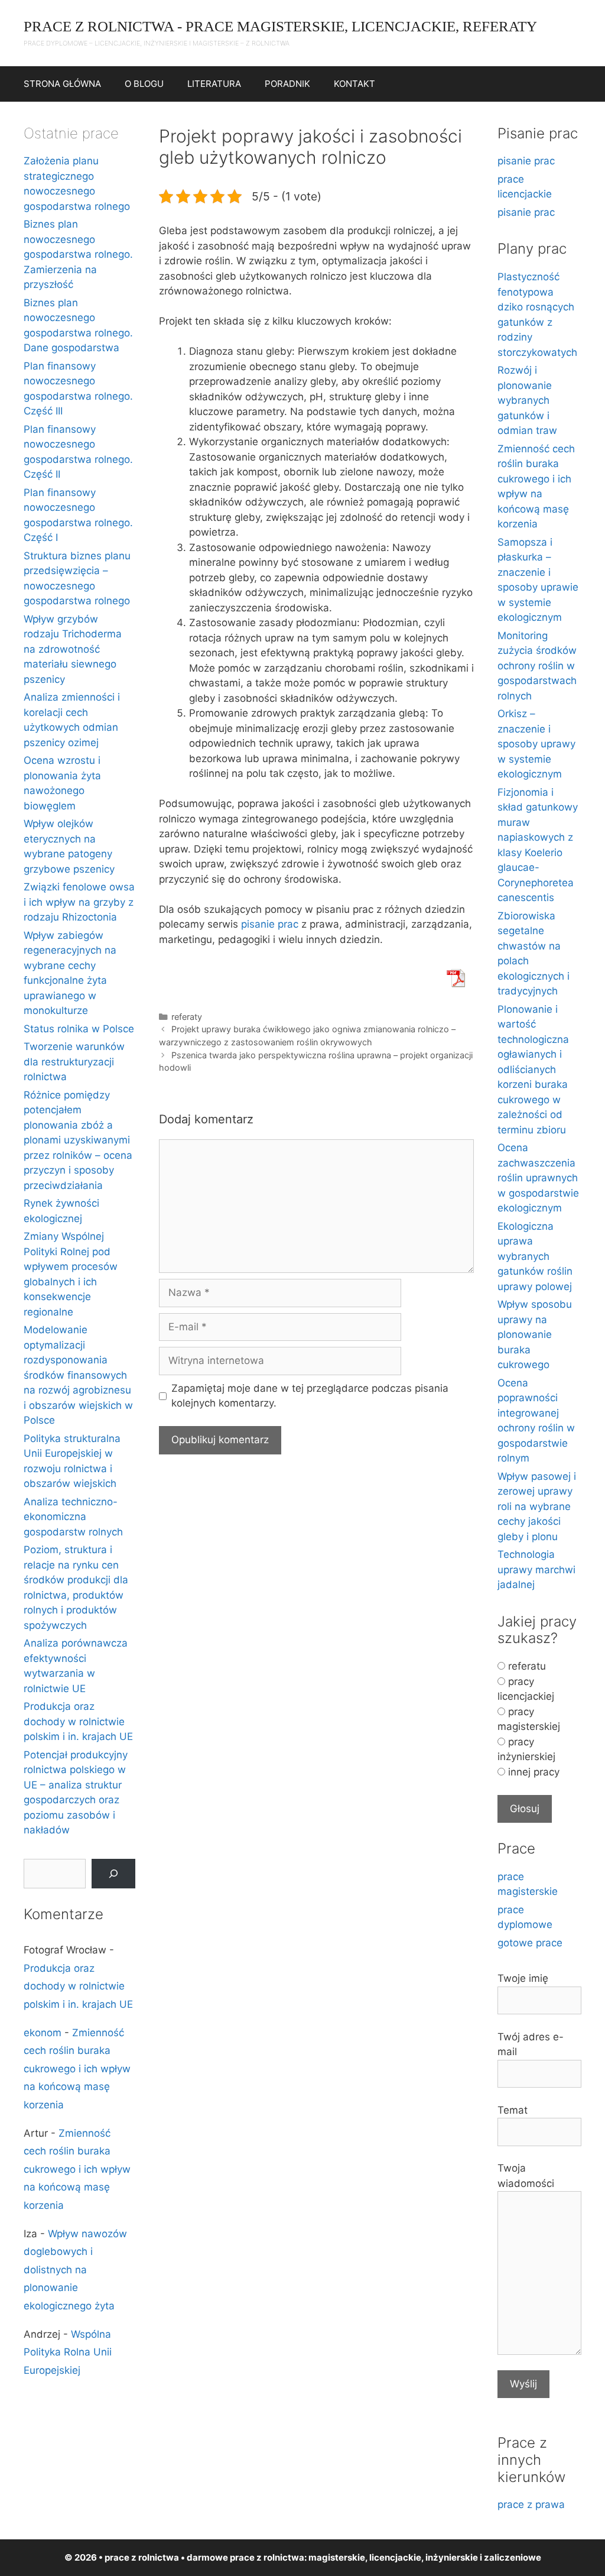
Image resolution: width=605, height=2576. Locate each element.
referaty (187, 1017)
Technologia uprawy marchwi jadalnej (536, 1569)
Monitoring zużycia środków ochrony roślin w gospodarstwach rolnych (537, 666)
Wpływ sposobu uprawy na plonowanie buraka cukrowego (535, 1334)
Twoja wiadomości (526, 2176)
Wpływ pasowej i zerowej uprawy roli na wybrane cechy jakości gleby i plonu (537, 1506)
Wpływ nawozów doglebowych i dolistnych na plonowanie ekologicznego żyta (75, 2270)
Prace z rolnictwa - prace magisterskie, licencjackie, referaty (280, 26)
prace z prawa (531, 2504)
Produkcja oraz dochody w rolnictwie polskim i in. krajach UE (78, 1721)
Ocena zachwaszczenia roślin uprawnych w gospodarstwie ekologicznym (538, 1178)
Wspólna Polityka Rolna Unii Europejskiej (68, 2352)
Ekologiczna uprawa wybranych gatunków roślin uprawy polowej (535, 1256)
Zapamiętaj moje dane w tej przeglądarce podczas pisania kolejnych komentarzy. (310, 1396)
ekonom (43, 2033)
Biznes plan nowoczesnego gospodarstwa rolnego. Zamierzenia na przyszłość (78, 254)
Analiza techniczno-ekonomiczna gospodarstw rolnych (73, 1517)
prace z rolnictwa (267, 2557)
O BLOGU (144, 84)
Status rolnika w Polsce (79, 1029)
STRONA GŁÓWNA (62, 84)
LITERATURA (214, 84)
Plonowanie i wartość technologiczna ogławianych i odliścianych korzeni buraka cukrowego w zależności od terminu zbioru (533, 1070)
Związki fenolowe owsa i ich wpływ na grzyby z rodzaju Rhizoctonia (79, 902)
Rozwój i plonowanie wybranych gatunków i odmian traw (527, 400)
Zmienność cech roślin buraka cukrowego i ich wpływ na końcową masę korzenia (77, 2069)
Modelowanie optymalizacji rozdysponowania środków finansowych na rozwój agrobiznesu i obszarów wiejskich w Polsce (78, 1375)
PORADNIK (287, 84)
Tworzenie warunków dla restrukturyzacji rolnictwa (74, 1062)
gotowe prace (530, 1943)
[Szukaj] (113, 1874)
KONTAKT (354, 84)
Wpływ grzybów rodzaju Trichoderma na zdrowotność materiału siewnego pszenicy (73, 649)
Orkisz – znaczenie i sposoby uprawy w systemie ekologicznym (536, 744)
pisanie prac (270, 924)
